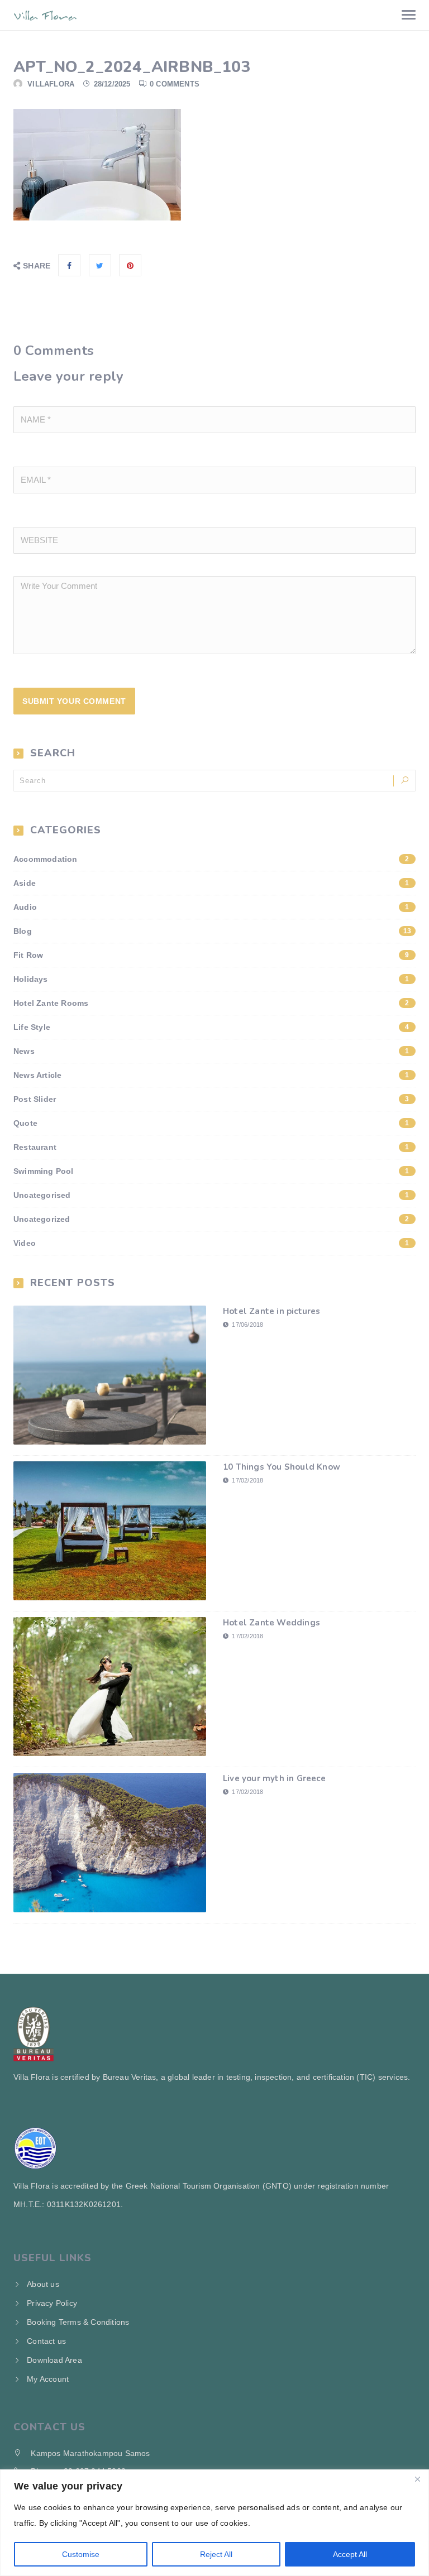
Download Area (54, 2360)
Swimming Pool (211, 1171)
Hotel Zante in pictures (272, 1311)
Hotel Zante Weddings (271, 1623)
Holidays (211, 979)
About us (43, 2284)
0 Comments (175, 84)
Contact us (46, 2341)
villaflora (51, 84)
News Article (211, 1075)
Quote (211, 1123)
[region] (214, 2523)
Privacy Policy (52, 2303)
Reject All (216, 2554)
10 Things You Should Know (282, 1467)
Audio (211, 907)
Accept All (350, 2554)
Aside (211, 883)
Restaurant (211, 1147)
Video (211, 1243)
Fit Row (211, 955)
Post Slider (211, 1099)
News (211, 1051)
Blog (212, 931)
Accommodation (211, 859)
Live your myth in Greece (274, 1778)
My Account (48, 2379)
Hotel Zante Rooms (211, 1003)
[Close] (417, 2479)
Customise (81, 2554)
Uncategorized (211, 1219)
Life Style (211, 1027)
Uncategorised (211, 1195)
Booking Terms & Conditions (78, 2322)
